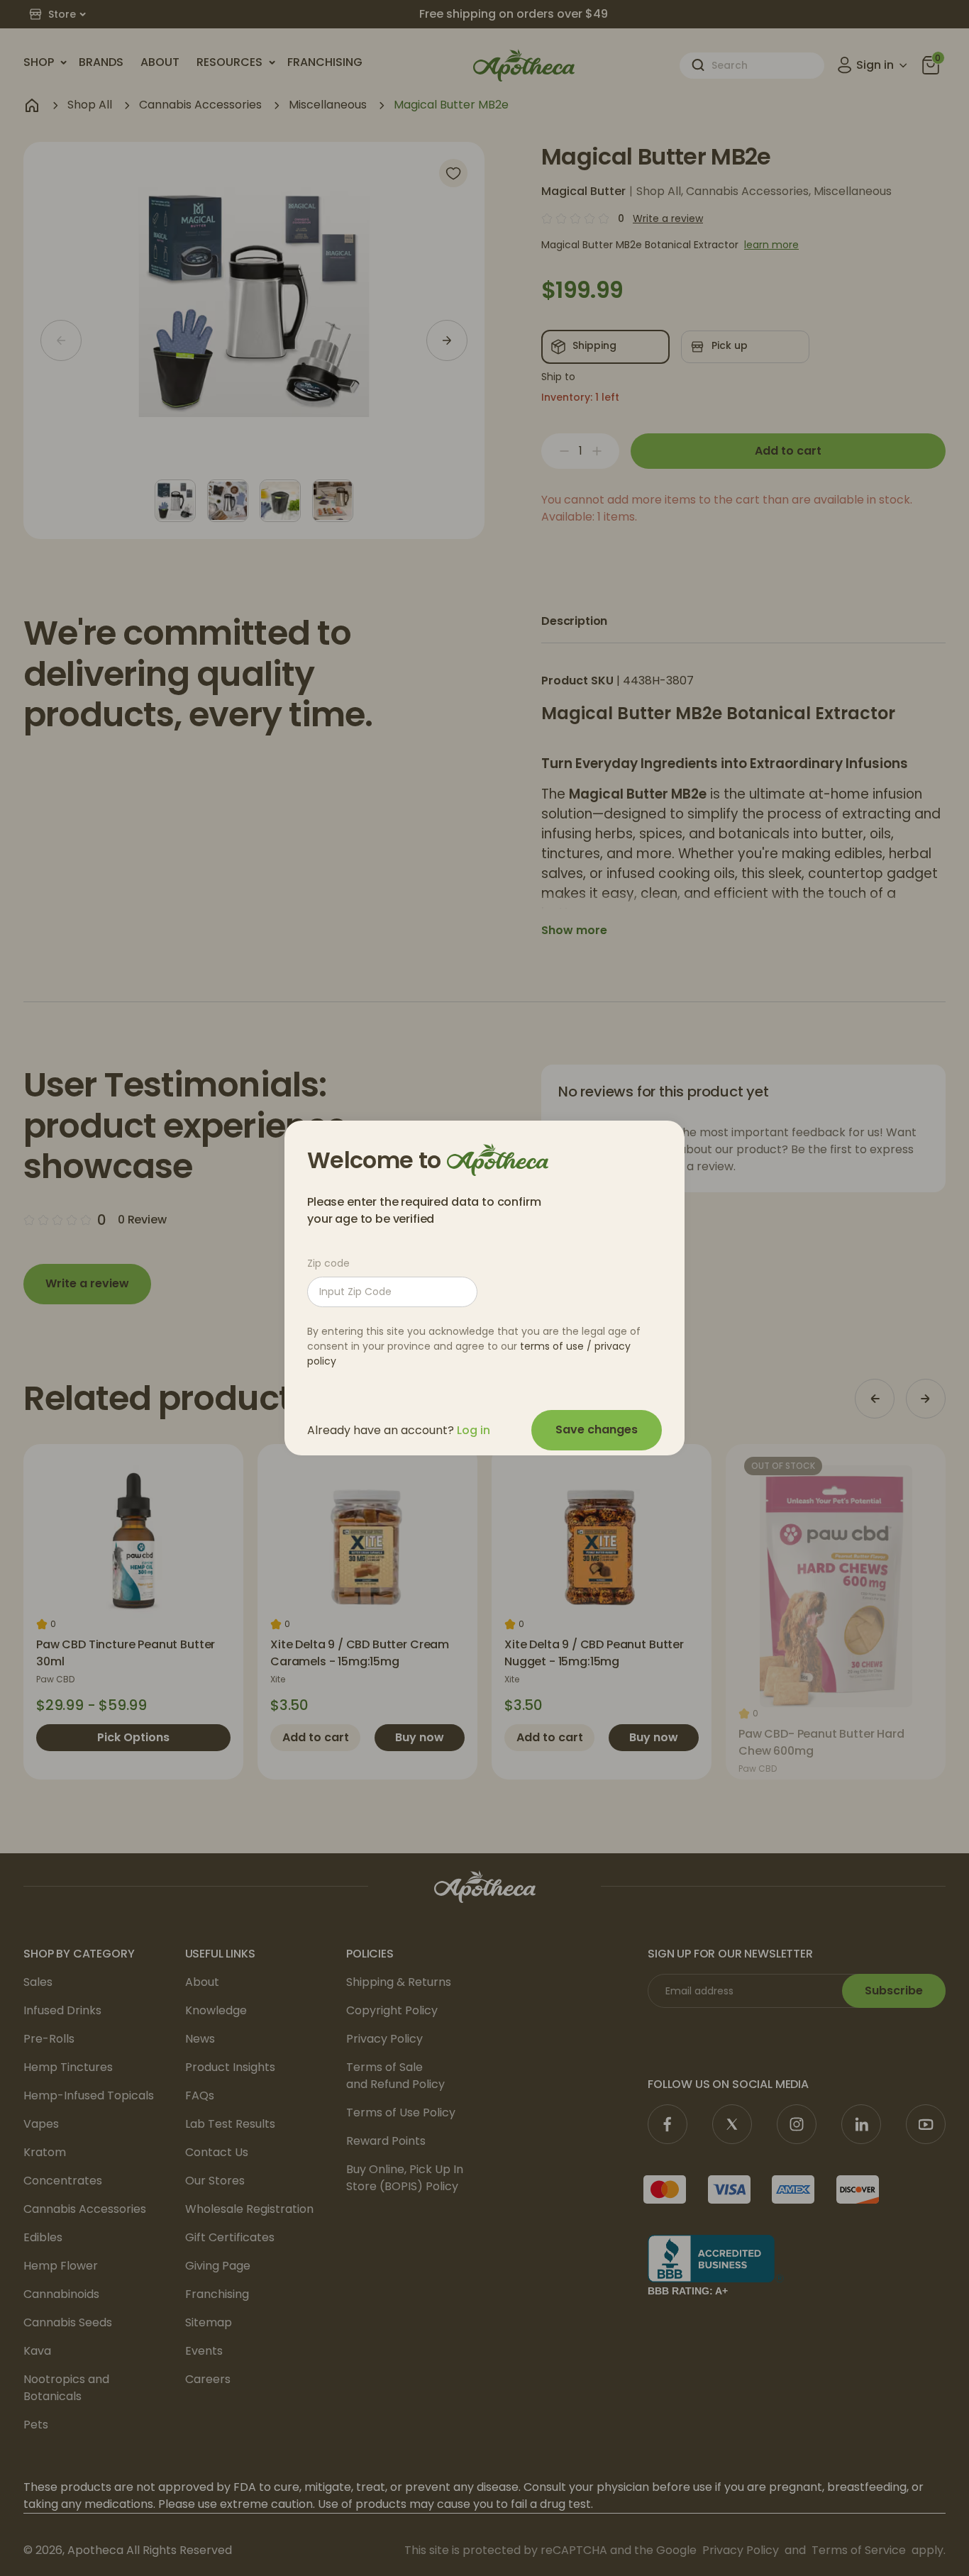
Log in (474, 1430)
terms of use (552, 1346)
